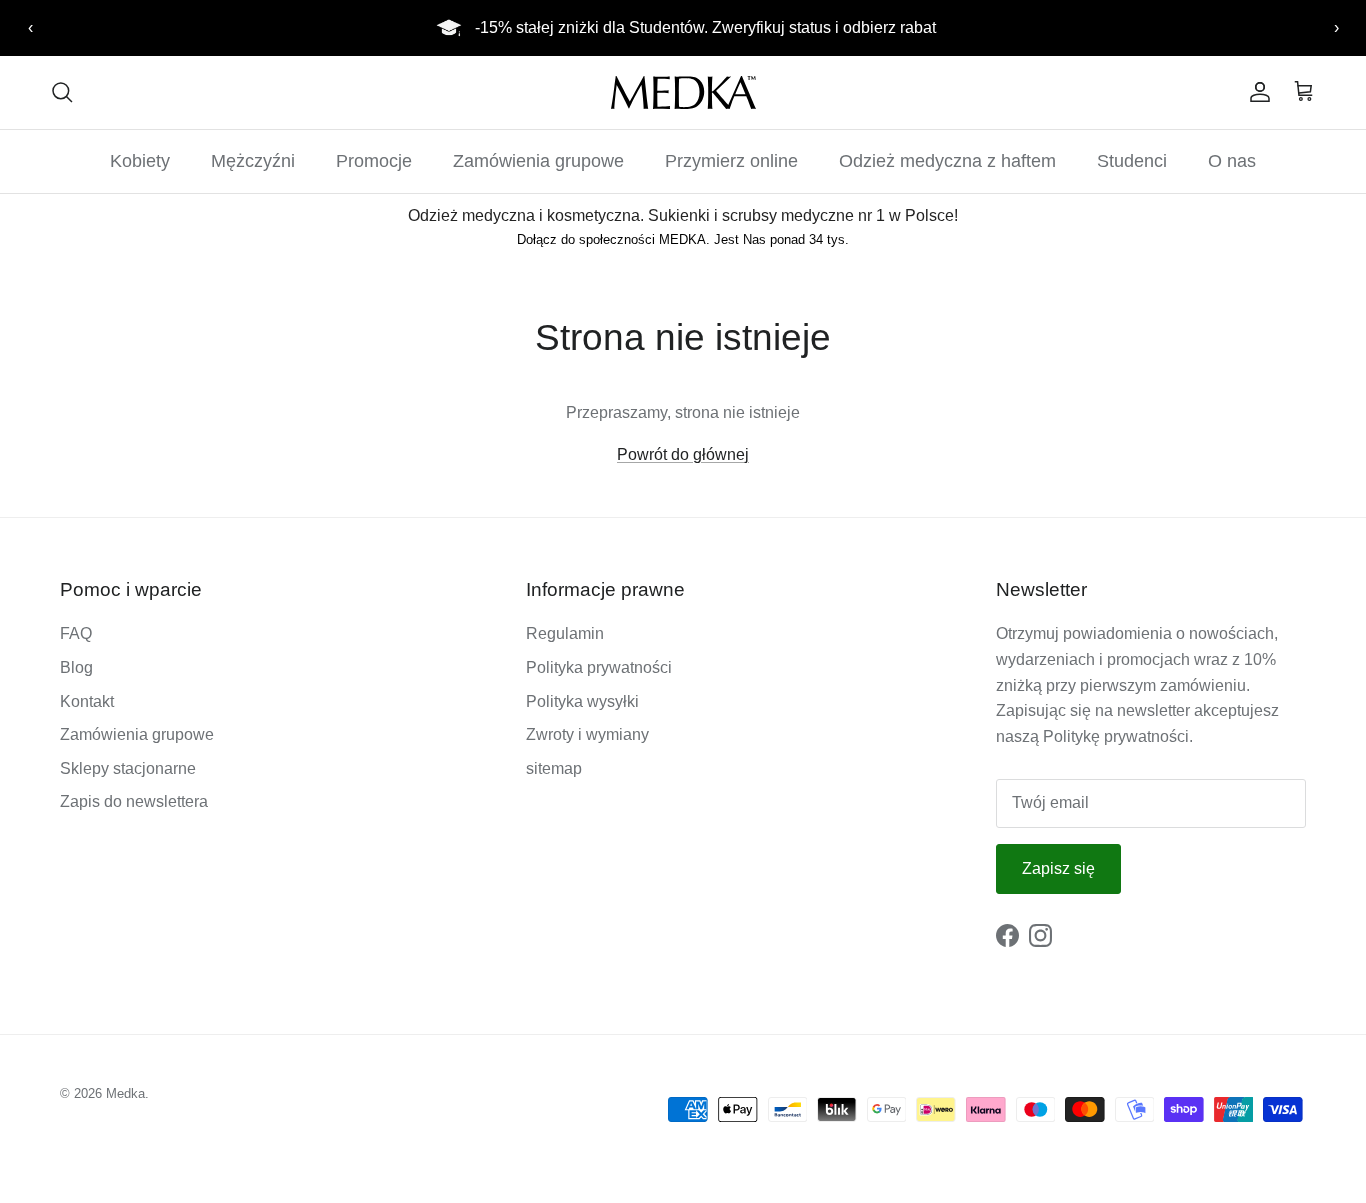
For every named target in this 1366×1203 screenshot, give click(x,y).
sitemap (554, 768)
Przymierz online (731, 161)
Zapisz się (1058, 868)
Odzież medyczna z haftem (947, 161)
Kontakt (87, 701)
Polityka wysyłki (582, 701)
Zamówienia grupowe (538, 161)
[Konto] (1256, 92)
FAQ (76, 633)
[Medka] (683, 92)
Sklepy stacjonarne (128, 768)
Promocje (374, 161)
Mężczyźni (253, 161)
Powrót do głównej (683, 454)
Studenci (1132, 161)
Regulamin (565, 633)
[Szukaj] (62, 92)
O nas (1232, 161)
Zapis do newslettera (134, 801)
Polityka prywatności (599, 667)
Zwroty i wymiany (587, 734)
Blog (76, 667)
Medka (125, 1093)
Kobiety (140, 161)
